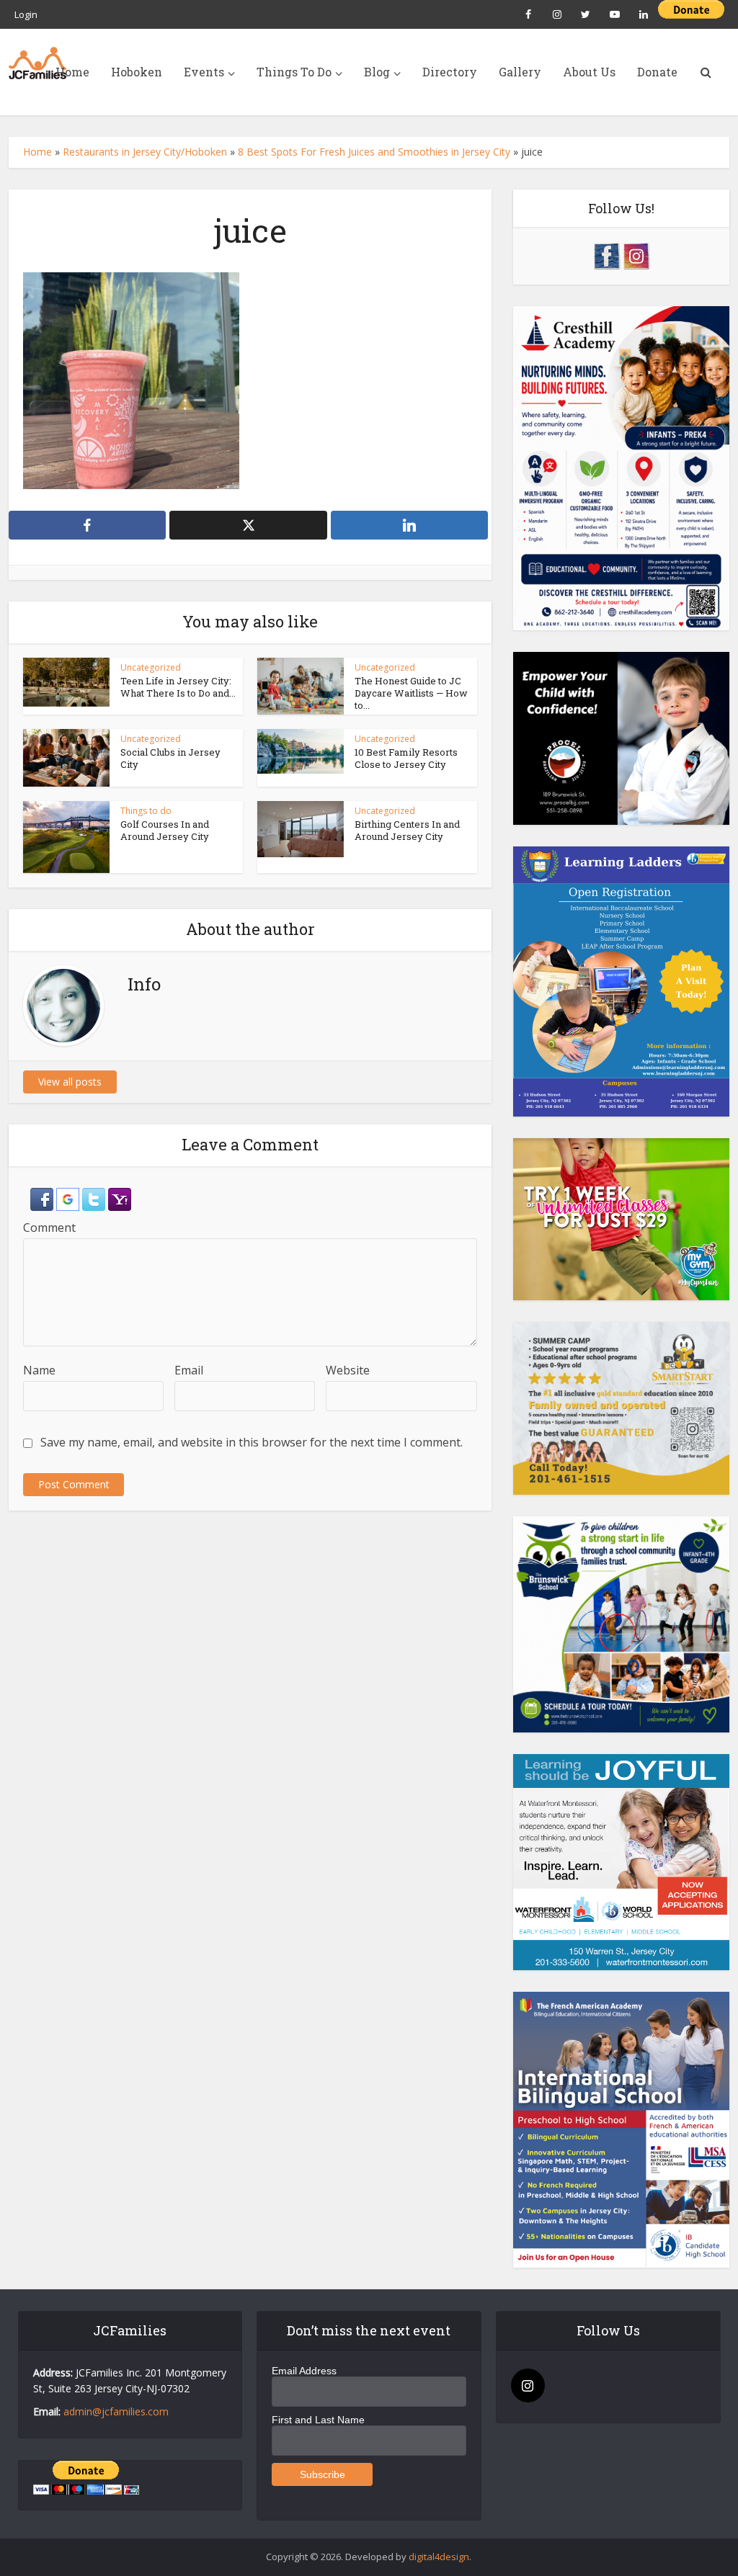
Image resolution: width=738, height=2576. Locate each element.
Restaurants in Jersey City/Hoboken (145, 152)
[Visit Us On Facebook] (606, 255)
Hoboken (137, 72)
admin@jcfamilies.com (116, 2411)
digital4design (439, 2557)
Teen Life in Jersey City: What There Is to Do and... (178, 687)
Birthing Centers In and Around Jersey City (407, 830)
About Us (589, 72)
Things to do (146, 811)
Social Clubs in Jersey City (170, 758)
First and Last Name (318, 2420)
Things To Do (294, 72)
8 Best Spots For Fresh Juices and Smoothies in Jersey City (374, 152)
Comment (49, 1227)
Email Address (304, 2371)
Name (39, 1370)
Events (204, 72)
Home (72, 72)
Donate (657, 72)
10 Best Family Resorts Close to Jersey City (406, 758)
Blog (377, 72)
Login (26, 14)
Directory (450, 72)
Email (189, 1370)
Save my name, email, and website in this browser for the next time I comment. (252, 1442)
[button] (43, 1198)
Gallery (520, 72)
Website (348, 1370)
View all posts (70, 1082)
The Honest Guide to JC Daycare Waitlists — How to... (411, 693)
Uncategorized (151, 667)
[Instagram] (528, 2385)
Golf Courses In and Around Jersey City (165, 830)
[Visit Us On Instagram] (636, 255)
